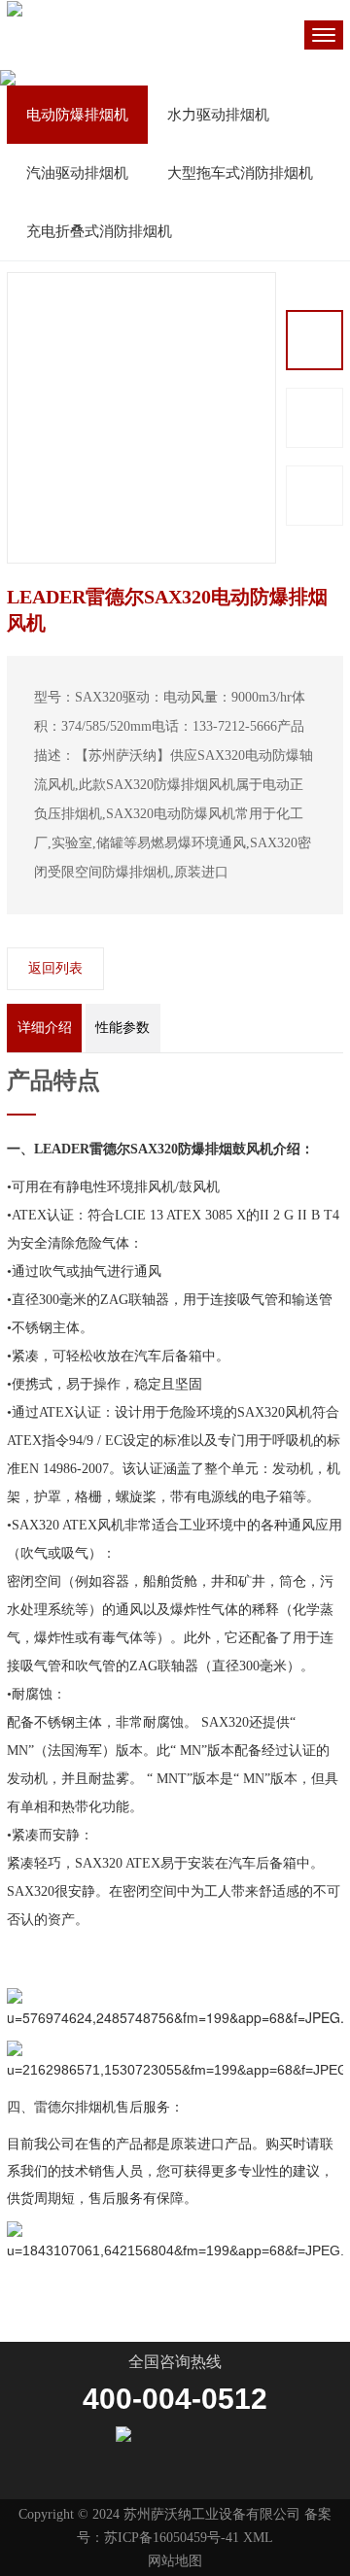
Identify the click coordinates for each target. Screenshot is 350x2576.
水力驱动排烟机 (218, 115)
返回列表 (55, 968)
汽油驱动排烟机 (77, 173)
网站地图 (175, 2561)
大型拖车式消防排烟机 (240, 173)
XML (258, 2538)
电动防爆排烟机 (77, 115)
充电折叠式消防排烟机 (99, 231)
